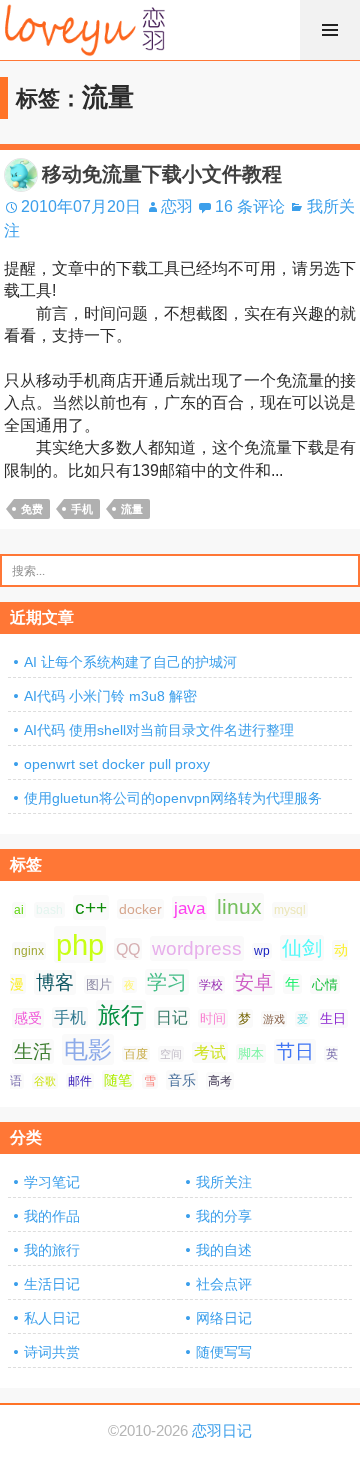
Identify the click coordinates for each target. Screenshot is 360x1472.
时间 (213, 1018)
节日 (295, 1051)
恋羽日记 (222, 1431)
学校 (211, 985)
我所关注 (224, 1182)
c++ (91, 907)
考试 (210, 1052)
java (189, 908)
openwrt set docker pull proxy (117, 764)
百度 (136, 1054)
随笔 (118, 1080)
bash (49, 910)
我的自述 (224, 1250)
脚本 (251, 1053)
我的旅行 (52, 1250)
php (80, 944)
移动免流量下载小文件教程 (162, 174)
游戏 (274, 1019)
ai (19, 910)
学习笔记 (52, 1182)
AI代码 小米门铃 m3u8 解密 (110, 696)
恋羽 (177, 206)
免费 (32, 509)
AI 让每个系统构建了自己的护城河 (130, 662)
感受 (28, 1018)
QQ (128, 949)
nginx (29, 951)
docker (140, 909)
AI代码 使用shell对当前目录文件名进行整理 (159, 730)
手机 (82, 509)
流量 (132, 509)
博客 (55, 982)
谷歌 (45, 1081)
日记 (172, 1017)
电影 (88, 1049)
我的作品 (52, 1216)
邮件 (80, 1081)
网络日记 (224, 1318)
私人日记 (52, 1318)
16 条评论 (250, 206)
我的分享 (224, 1216)
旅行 (121, 1015)
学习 (167, 982)
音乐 (182, 1080)
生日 (333, 1018)
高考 (220, 1081)
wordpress (197, 948)
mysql (290, 910)
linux (239, 907)
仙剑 (302, 948)
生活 (33, 1051)
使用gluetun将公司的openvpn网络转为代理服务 (173, 798)
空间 (171, 1054)
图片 (99, 984)
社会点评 (224, 1284)
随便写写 (224, 1352)
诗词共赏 (52, 1352)
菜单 (330, 30)
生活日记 (52, 1284)
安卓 (254, 982)
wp (262, 951)
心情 (325, 984)
